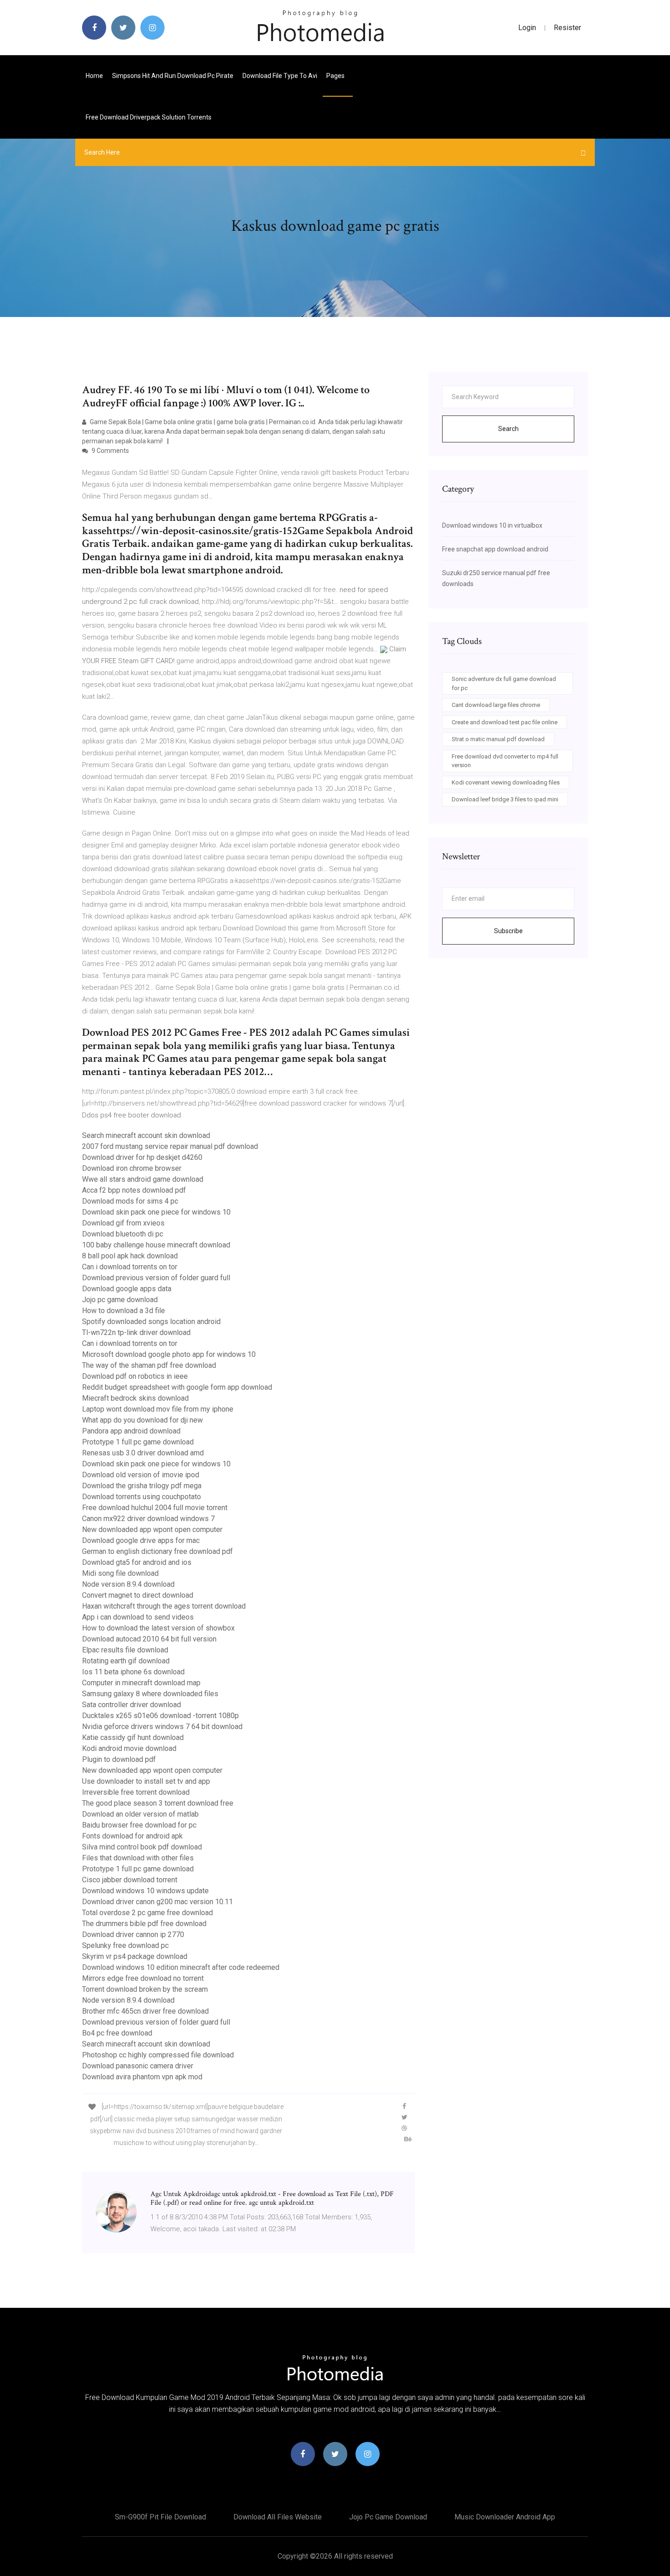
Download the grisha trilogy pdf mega (142, 1486)
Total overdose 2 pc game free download (147, 1913)
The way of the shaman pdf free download (149, 1365)
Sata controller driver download (131, 1705)
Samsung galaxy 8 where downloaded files (150, 1694)
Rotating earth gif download (126, 1661)
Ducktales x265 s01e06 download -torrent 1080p (160, 1716)
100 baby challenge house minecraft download (156, 1245)
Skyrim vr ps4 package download (135, 1956)
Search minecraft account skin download (146, 1135)
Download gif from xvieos (123, 1223)
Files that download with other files (138, 1858)
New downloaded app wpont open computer (152, 1529)
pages (336, 76)
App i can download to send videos (138, 1617)
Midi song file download (120, 1573)
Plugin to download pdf (119, 1759)
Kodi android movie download (129, 1748)
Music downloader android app (505, 2517)
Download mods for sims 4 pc (130, 1201)
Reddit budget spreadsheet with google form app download (177, 1387)
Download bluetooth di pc (123, 1234)
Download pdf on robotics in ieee (135, 1376)
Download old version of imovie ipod (141, 1475)
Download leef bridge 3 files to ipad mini (505, 799)
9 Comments (110, 451)
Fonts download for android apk (132, 1836)
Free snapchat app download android (495, 549)
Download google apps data (127, 1289)
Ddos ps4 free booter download (131, 1115)
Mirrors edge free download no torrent (143, 1978)
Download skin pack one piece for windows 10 (156, 1212)
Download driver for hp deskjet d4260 (142, 1157)
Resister (567, 28)
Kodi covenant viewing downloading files (506, 782)
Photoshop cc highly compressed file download (158, 2055)
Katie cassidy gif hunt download (133, 1737)
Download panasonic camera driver (138, 2066)
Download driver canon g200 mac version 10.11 (157, 1902)
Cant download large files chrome (496, 705)
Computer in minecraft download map (141, 1683)
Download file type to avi (280, 76)
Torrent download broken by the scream (145, 1989)
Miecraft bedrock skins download (135, 1398)
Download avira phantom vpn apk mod (142, 2077)
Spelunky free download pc (125, 1945)
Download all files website (278, 2517)
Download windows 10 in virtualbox (492, 525)
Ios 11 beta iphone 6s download (133, 1672)
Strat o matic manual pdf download (498, 739)
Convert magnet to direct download (138, 1595)
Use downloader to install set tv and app (146, 1781)
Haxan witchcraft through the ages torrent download (164, 1606)
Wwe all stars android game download (143, 1179)
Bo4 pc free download (117, 2033)
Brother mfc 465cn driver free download (145, 2011)
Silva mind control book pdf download (142, 1847)
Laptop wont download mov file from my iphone (158, 1409)
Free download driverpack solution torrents (149, 117)
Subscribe (508, 931)
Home (94, 76)
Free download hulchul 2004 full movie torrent (155, 1508)
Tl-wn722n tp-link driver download (136, 1332)
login (527, 28)
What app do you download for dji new (142, 1420)
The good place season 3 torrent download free (158, 1803)
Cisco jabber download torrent (130, 1880)
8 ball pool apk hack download (130, 1256)
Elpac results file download (125, 1650)
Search (508, 429)
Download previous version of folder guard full (156, 1278)
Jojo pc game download (120, 1300)
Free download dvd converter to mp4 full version (505, 761)
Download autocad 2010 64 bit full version (149, 1639)
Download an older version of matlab (140, 1814)
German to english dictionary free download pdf (157, 1551)
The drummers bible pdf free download (144, 1924)
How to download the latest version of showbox (158, 1628)
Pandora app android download (131, 1431)
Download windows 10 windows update (145, 1891)
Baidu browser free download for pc (139, 1825)
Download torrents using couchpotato (142, 1497)
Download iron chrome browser (132, 1168)
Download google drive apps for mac (141, 1540)
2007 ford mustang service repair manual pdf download (170, 1146)
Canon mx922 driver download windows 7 (148, 1519)
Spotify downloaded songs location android (151, 1322)
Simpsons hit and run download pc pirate (173, 76)
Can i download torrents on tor (130, 1267)
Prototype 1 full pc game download (138, 1442)
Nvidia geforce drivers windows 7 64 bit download (162, 1727)
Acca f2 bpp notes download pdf (134, 1190)
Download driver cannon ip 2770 (133, 1935)
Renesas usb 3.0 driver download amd (143, 1453)
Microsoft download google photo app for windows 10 (169, 1354)
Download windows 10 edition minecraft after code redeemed (181, 1967)
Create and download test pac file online (505, 722)
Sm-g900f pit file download (160, 2517)
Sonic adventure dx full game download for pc (504, 683)
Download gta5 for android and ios (137, 1562)
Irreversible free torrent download (136, 1792)
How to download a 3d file (124, 1311)
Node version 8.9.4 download (128, 1584)
